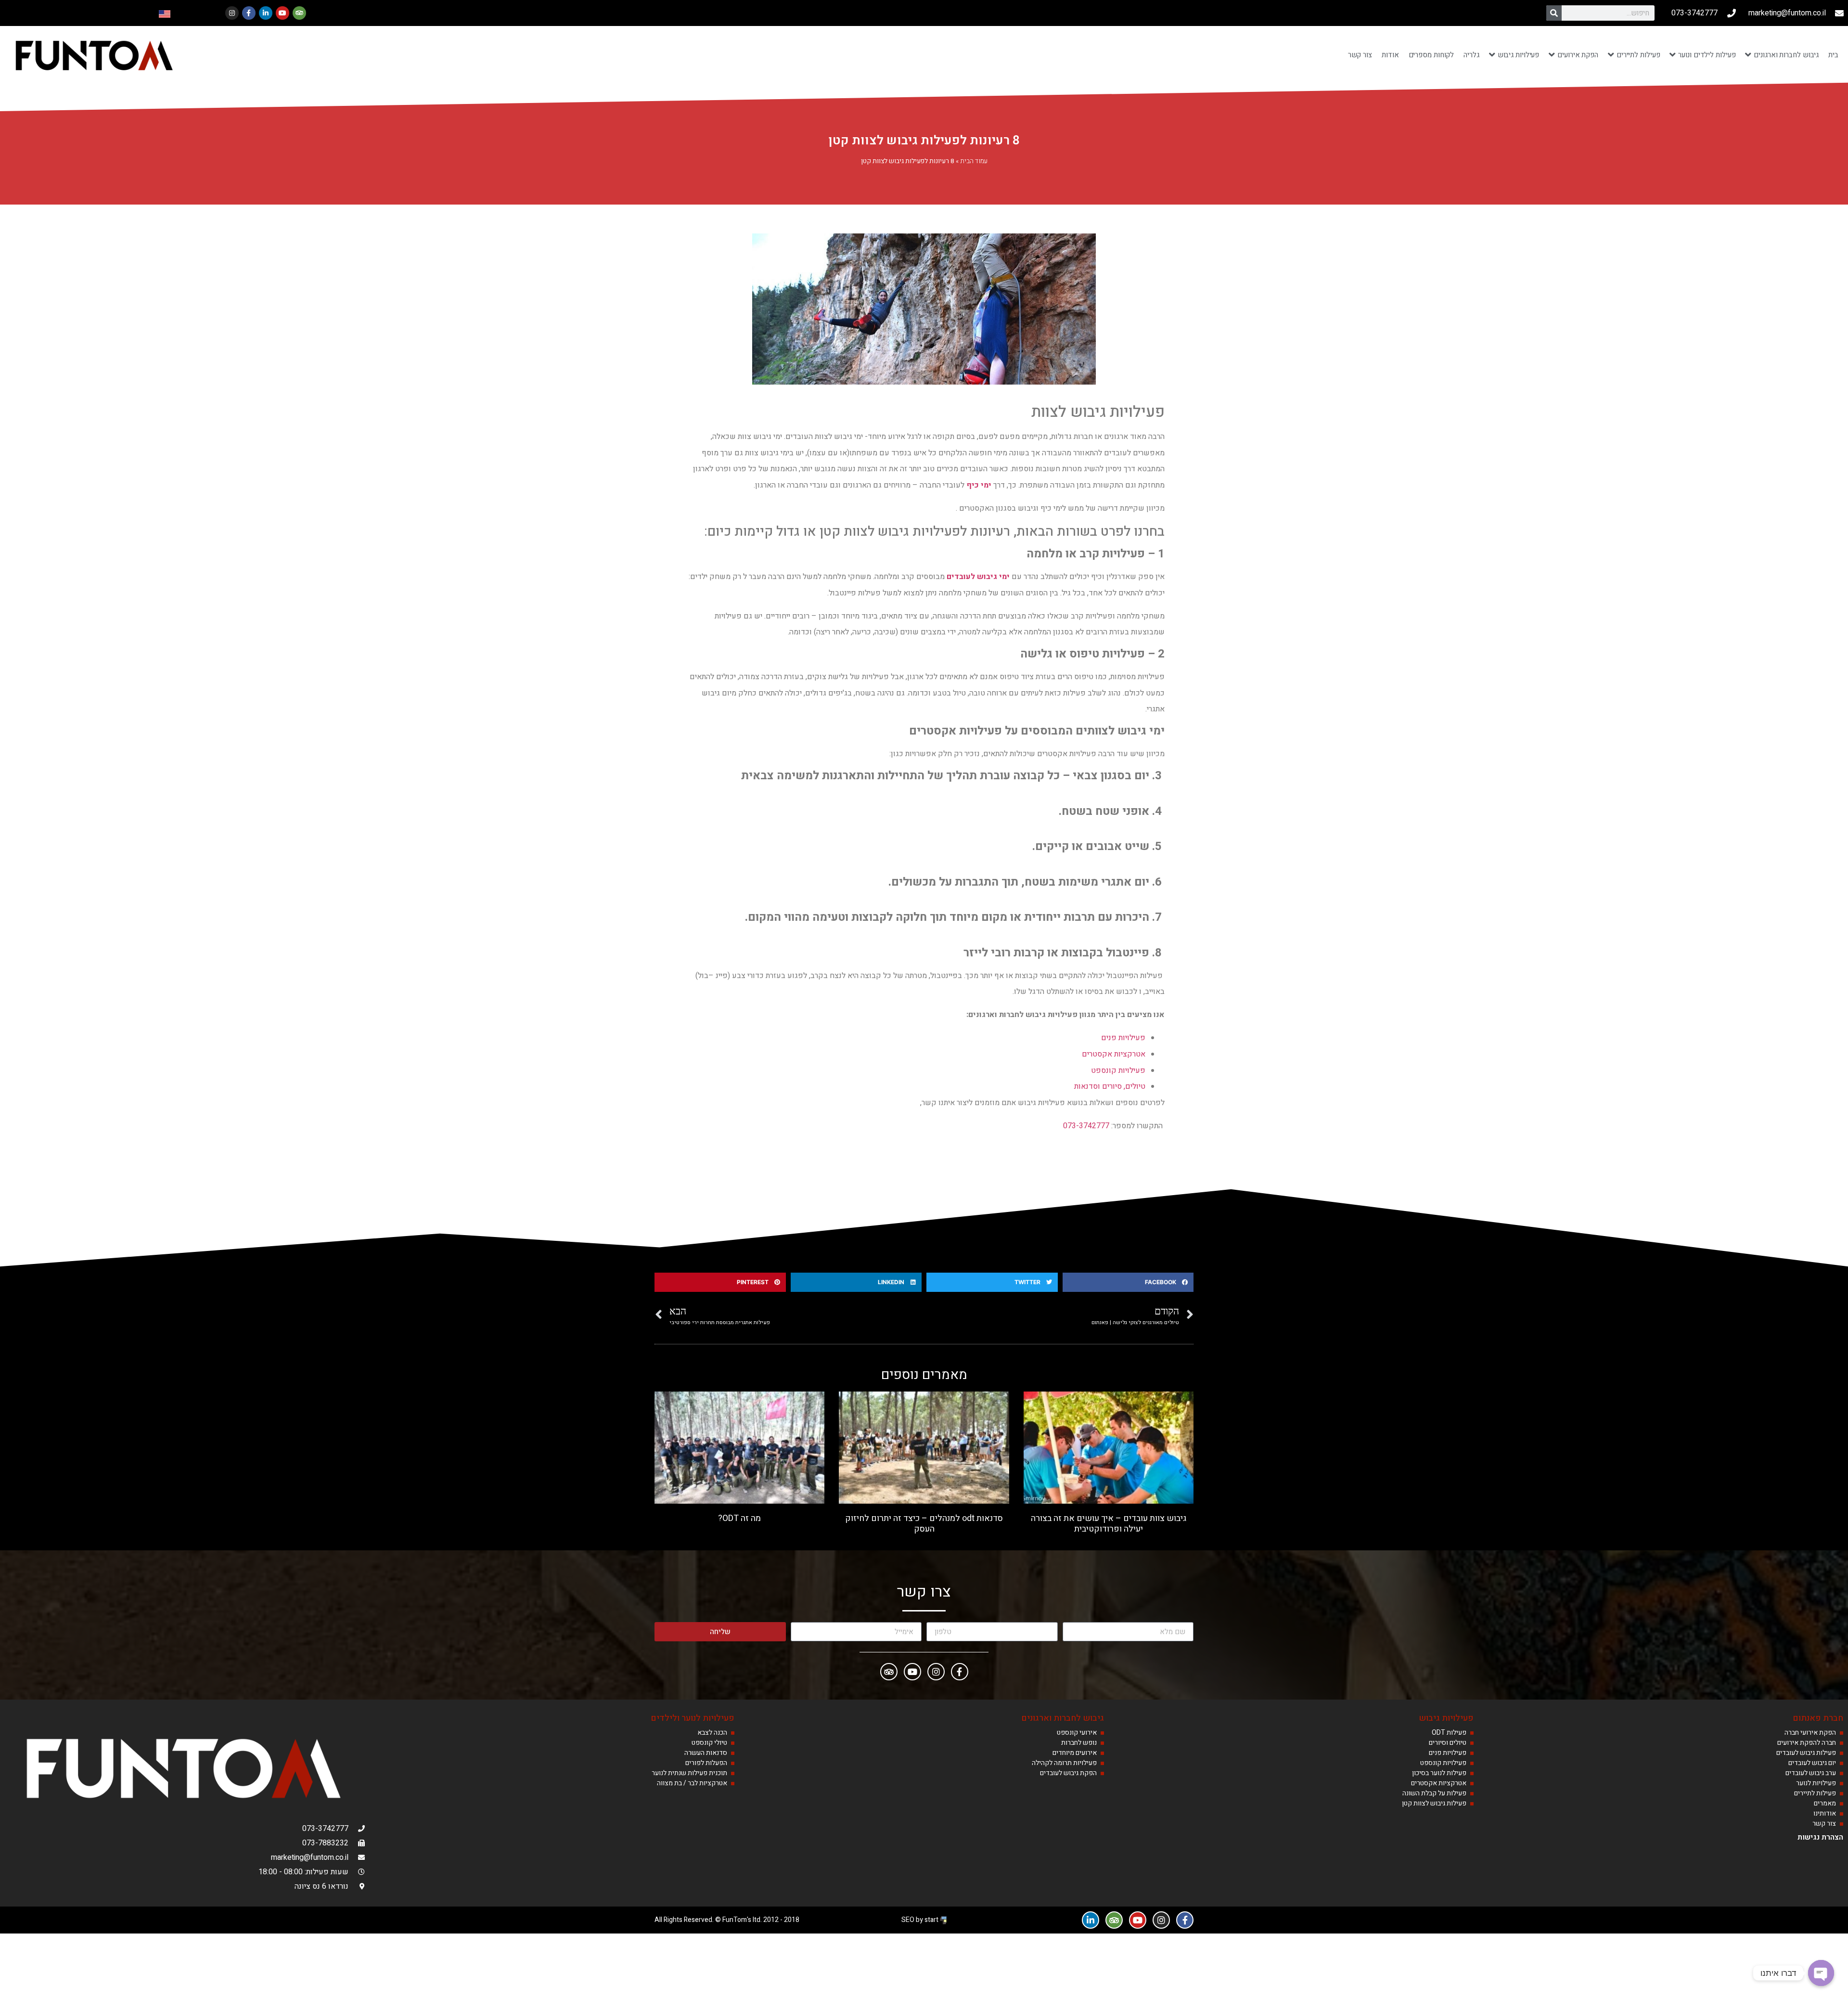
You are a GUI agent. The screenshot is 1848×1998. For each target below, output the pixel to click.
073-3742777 (1086, 1126)
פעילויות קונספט (1118, 1070)
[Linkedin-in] (266, 13)
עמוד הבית (974, 161)
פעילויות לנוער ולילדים (693, 1718)
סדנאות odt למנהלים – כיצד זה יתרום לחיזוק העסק (924, 1524)
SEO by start (921, 1920)
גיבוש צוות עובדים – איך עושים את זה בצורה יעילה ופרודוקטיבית (1109, 1524)
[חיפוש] (1554, 13)
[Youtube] (282, 13)
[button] (1128, 1282)
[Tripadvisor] (299, 13)
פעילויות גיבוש (1446, 1718)
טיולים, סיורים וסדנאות (1110, 1086)
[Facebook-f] (249, 13)
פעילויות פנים (1123, 1038)
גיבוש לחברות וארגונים (1063, 1718)
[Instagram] (232, 13)
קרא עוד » (1108, 1541)
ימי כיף (980, 485)
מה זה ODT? (739, 1518)
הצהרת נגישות (1820, 1837)
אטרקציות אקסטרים (1114, 1054)
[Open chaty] (1821, 1973)
